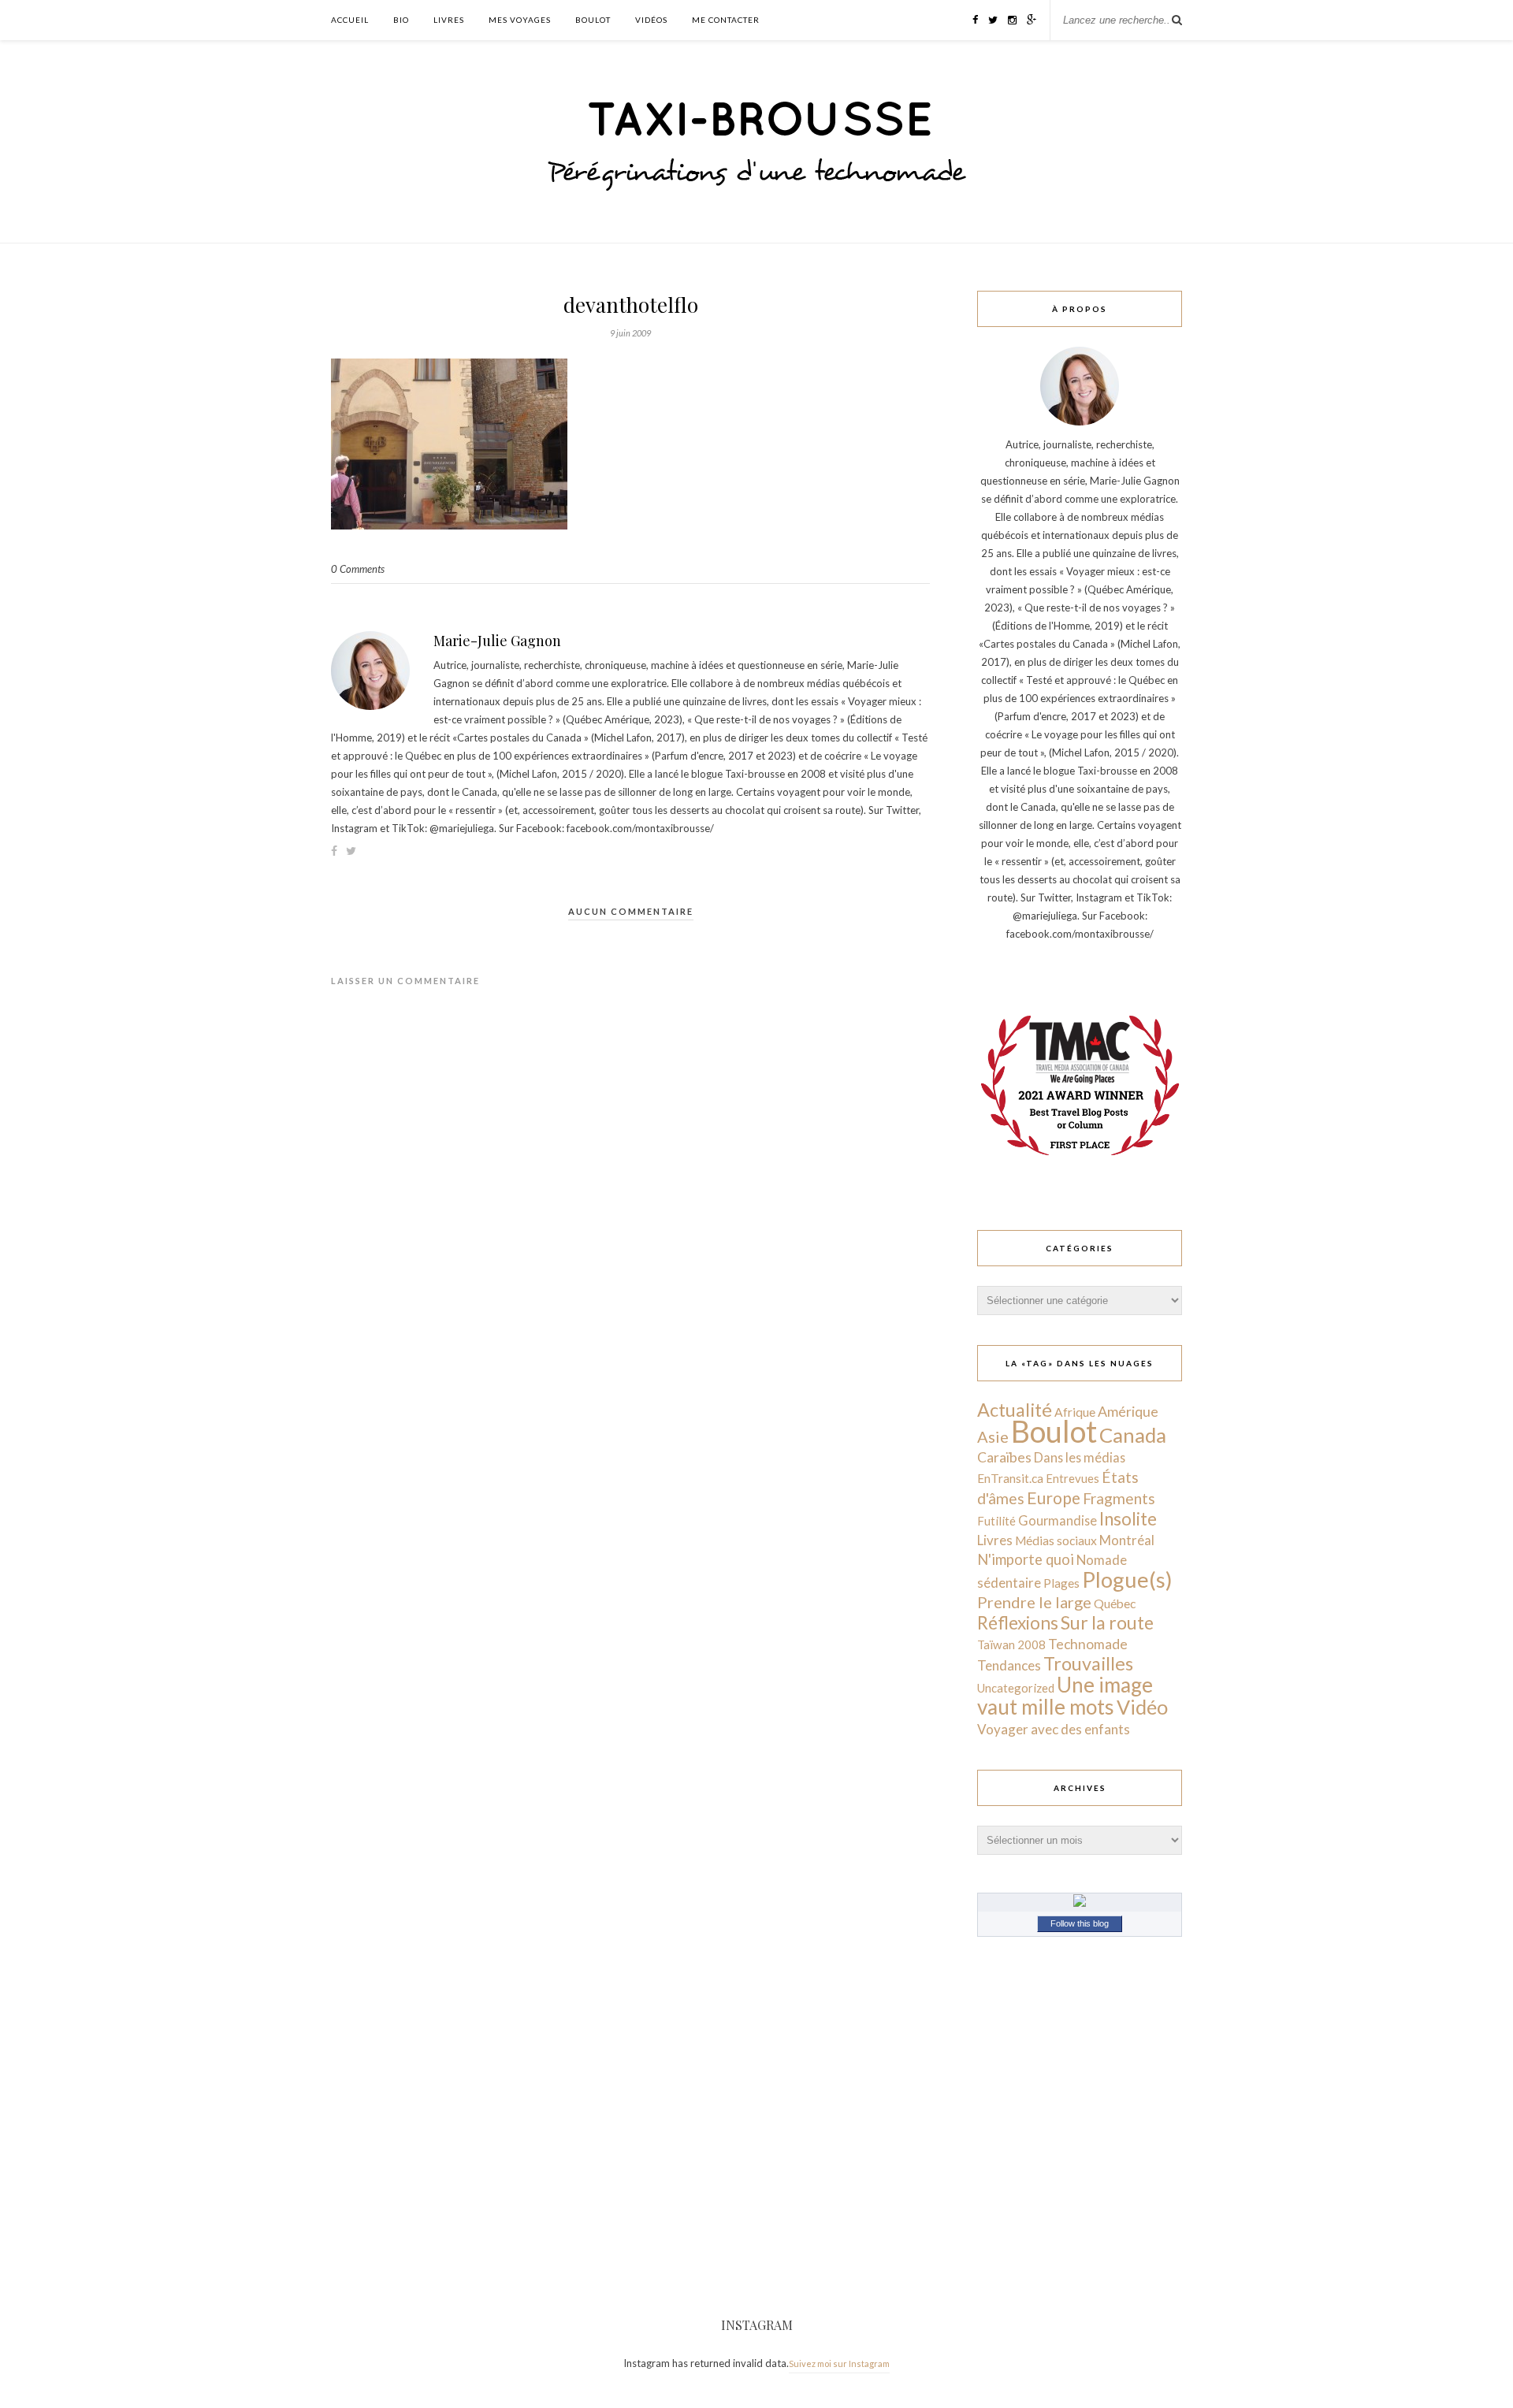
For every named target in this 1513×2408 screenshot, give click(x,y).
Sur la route (1107, 1622)
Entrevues (1072, 1478)
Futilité (996, 1521)
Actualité (1015, 1410)
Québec (1115, 1603)
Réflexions (1018, 1623)
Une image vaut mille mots (1065, 1696)
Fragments (1119, 1498)
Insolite (1128, 1519)
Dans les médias (1080, 1457)
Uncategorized (1016, 1688)
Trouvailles (1088, 1663)
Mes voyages (520, 20)
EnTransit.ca (1010, 1478)
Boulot (593, 20)
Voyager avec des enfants (1054, 1729)
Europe (1054, 1498)
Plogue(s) (1127, 1579)
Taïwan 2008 (1011, 1644)
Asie (993, 1436)
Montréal (1127, 1540)
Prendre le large (1034, 1602)
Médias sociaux (1056, 1540)
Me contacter (726, 20)
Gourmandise (1058, 1520)
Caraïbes (1004, 1457)
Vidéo (1142, 1707)
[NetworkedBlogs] (1080, 1903)
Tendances (1009, 1665)
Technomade (1088, 1644)
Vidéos (651, 20)
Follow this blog (1080, 1923)
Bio (401, 20)
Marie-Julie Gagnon (497, 641)
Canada (1133, 1435)
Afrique (1075, 1412)
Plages (1061, 1583)
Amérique (1128, 1411)
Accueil (350, 20)
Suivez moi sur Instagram (839, 2363)
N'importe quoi (1026, 1559)
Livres (449, 20)
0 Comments (358, 569)
